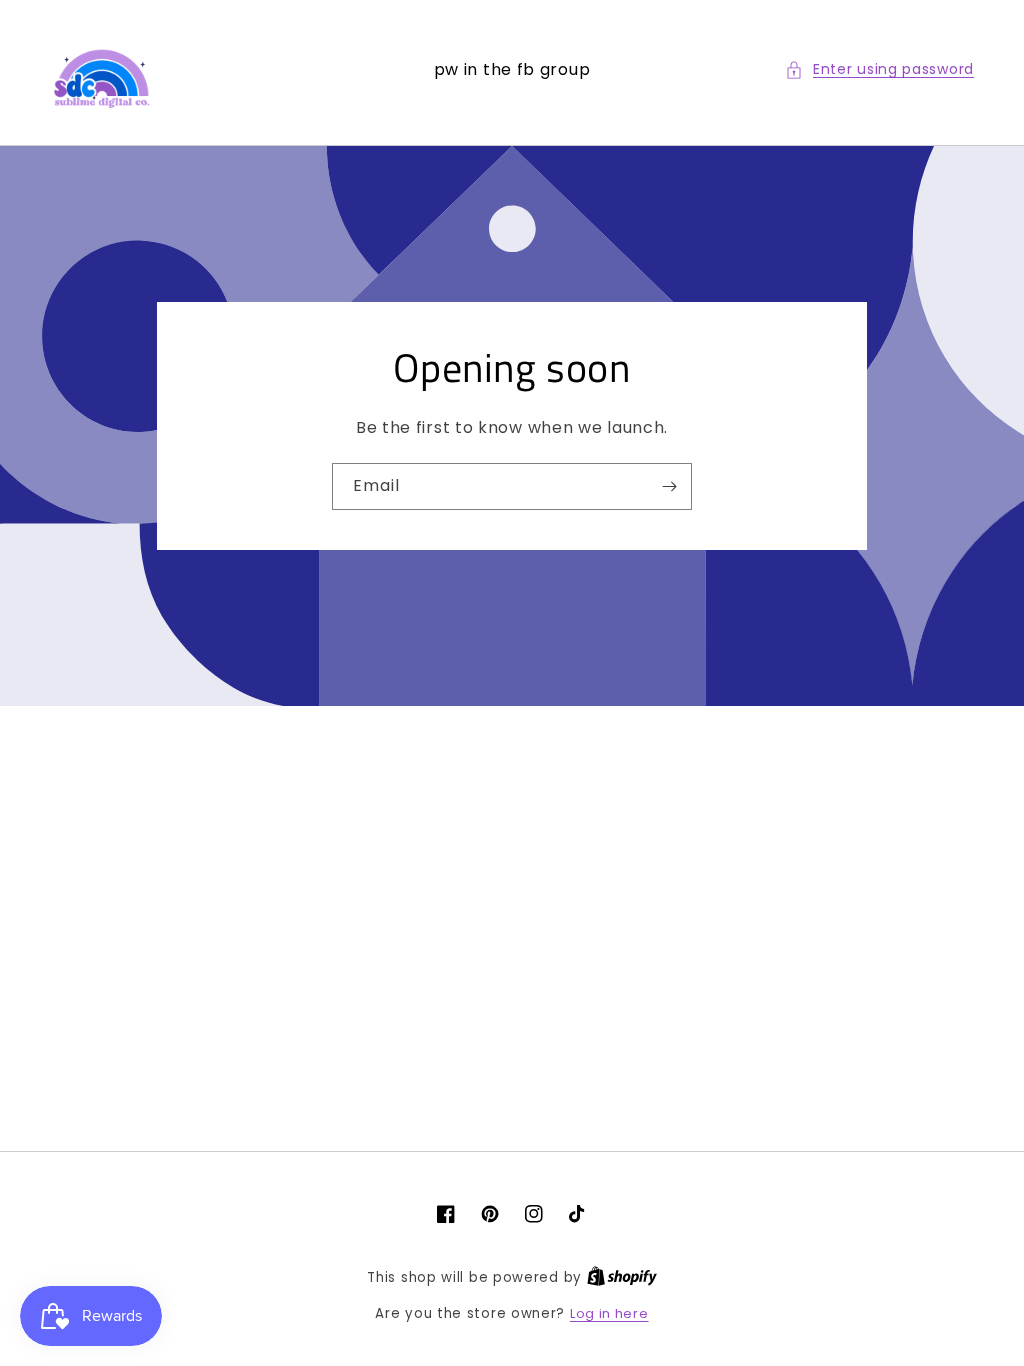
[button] (879, 69)
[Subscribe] (669, 486)
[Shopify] (622, 1277)
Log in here (609, 1313)
